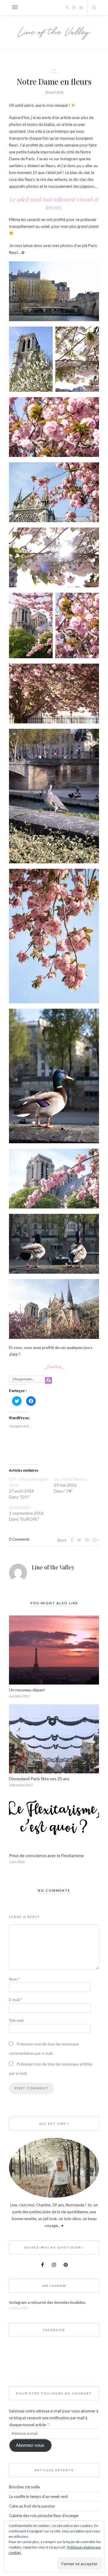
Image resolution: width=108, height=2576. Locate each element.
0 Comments (19, 1539)
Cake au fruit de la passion (32, 2506)
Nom (14, 1979)
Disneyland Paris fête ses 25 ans (39, 1779)
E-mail (16, 2000)
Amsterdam (20, 1507)
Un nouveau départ (27, 1690)
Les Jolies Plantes (71, 1479)
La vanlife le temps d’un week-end (38, 2496)
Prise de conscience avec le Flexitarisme (46, 1855)
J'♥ (54, 70)
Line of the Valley (53, 1567)
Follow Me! (19, 2308)
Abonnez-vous (30, 2445)
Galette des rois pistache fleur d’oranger (44, 2516)
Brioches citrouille (24, 2487)
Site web (16, 2020)
